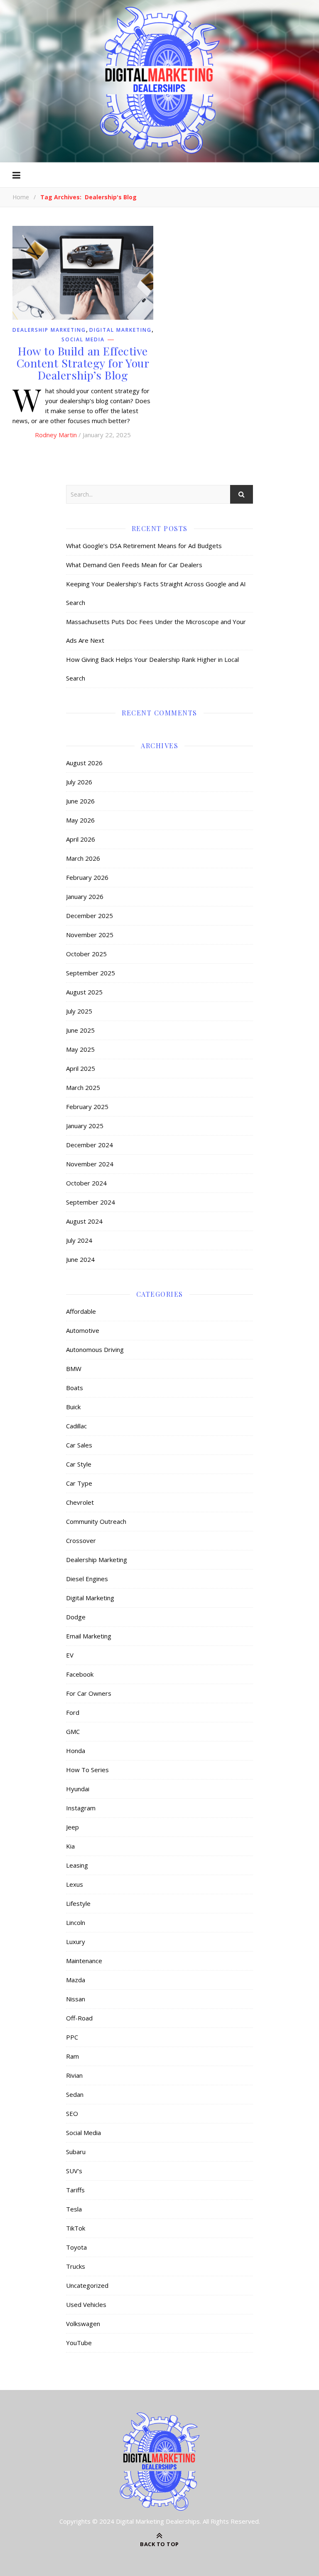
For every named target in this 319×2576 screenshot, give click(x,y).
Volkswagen (83, 2324)
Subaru (76, 2152)
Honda (76, 1751)
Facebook (80, 1674)
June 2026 (80, 801)
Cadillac (76, 1426)
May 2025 (80, 1049)
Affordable (81, 1311)
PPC (72, 2037)
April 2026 (81, 839)
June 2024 (80, 1259)
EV (70, 1655)
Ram (72, 2056)
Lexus (75, 1884)
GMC (73, 1731)
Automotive (83, 1330)
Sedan (75, 2094)
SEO (72, 2113)
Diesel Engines (87, 1579)
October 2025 (86, 954)
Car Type (79, 1483)
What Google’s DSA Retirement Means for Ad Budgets (144, 546)
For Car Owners (89, 1693)
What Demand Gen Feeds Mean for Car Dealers (134, 565)
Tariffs (75, 2190)
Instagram (81, 1808)
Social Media (83, 340)
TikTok (76, 2228)
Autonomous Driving (95, 1349)
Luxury (76, 1942)
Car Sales (79, 1445)
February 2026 (87, 877)
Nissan (76, 1999)
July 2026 (79, 782)
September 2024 (91, 1202)
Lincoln (76, 1922)
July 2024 (79, 1240)
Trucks (76, 2266)
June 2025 (80, 1030)
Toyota (76, 2247)
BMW (74, 1369)
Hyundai (78, 1789)
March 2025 (83, 1087)
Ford (73, 1712)
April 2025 (81, 1068)
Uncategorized (87, 2285)
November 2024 (90, 1164)
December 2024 (90, 1145)
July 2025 (79, 1011)
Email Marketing (89, 1636)
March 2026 (83, 858)
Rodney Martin (56, 435)
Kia (70, 1846)
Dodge (76, 1617)
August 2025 (84, 992)
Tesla (74, 2209)
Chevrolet (80, 1502)
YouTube (79, 2343)
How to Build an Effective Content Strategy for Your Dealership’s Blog (83, 363)
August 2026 (84, 763)
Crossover (81, 1540)
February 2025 (87, 1107)
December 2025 (90, 916)
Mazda (76, 1980)
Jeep (72, 1827)
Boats (75, 1388)
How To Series (87, 1770)
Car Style (79, 1464)
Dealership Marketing (49, 330)
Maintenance (84, 1961)
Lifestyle (78, 1903)
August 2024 (84, 1221)
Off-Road (79, 2018)
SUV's (74, 2171)
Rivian (74, 2075)
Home (21, 197)
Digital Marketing (120, 330)
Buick (73, 1407)
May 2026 (80, 820)
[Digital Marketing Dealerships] (159, 80)
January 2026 (85, 896)
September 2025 (91, 973)
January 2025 (85, 1126)
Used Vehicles (86, 2304)
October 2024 (86, 1183)
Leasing (77, 1865)
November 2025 (90, 935)
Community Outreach (96, 1521)
